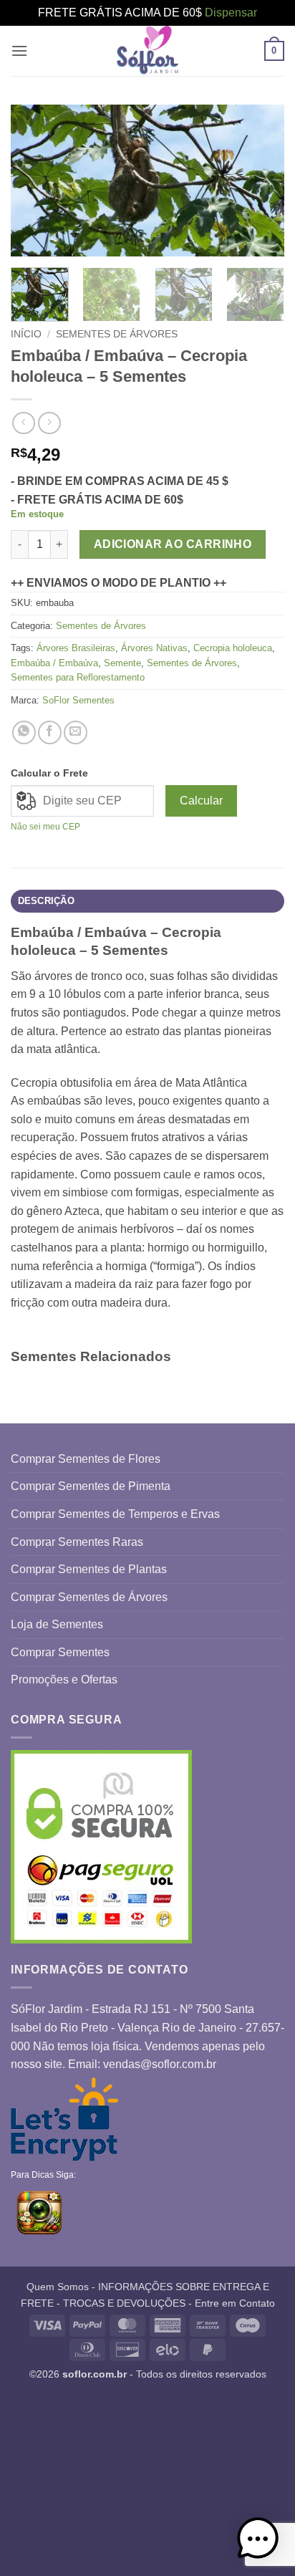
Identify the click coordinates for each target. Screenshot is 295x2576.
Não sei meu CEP (45, 827)
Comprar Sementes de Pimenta (91, 1486)
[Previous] (34, 181)
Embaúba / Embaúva (54, 663)
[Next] (261, 181)
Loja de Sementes (57, 1624)
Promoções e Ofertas (64, 1679)
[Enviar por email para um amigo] (76, 732)
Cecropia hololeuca (233, 648)
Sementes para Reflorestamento (78, 677)
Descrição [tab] (46, 901)
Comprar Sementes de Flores (86, 1459)
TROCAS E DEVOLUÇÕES (124, 2303)
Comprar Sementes (60, 1652)
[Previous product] (49, 423)
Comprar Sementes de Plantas (89, 1569)
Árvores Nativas (154, 648)
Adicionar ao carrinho (173, 544)
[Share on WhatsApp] (24, 732)
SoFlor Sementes (78, 700)
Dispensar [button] (231, 13)
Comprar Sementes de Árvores (89, 1597)
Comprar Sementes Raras (77, 1542)
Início (26, 334)
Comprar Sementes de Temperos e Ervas (115, 1514)
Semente (122, 663)
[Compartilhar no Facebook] (50, 732)
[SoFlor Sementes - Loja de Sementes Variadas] (147, 51)
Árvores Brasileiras (76, 648)
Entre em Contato (235, 2303)
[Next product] (23, 423)
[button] (19, 51)
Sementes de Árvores (117, 334)
